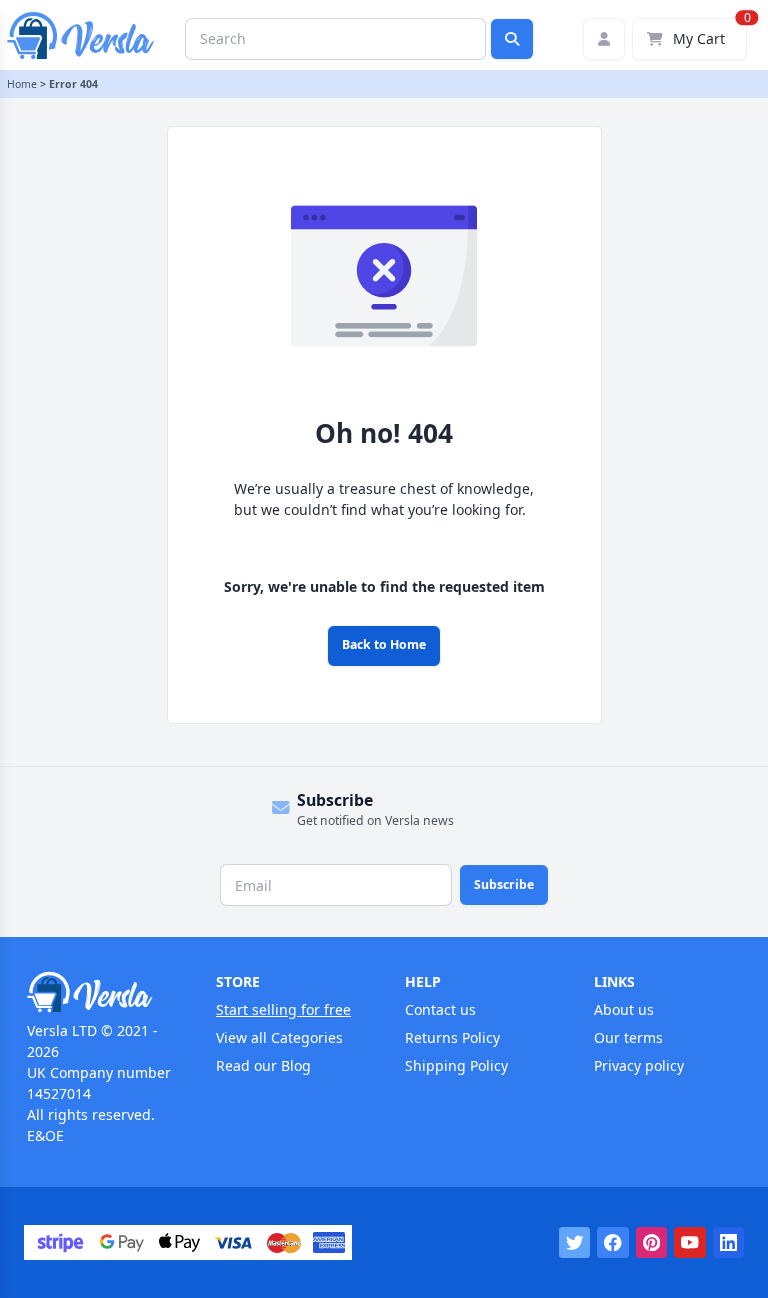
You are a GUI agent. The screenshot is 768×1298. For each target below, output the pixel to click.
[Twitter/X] (575, 1243)
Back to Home (384, 644)
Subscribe (504, 884)
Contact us (440, 1009)
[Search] (512, 39)
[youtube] (690, 1243)
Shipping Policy (456, 1065)
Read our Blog (263, 1065)
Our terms (628, 1037)
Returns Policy (452, 1037)
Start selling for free (283, 1009)
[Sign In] (604, 39)
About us (624, 1009)
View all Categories (279, 1037)
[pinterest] (652, 1243)
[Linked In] (729, 1243)
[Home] (100, 992)
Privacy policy (639, 1065)
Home (22, 84)
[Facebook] (613, 1243)
